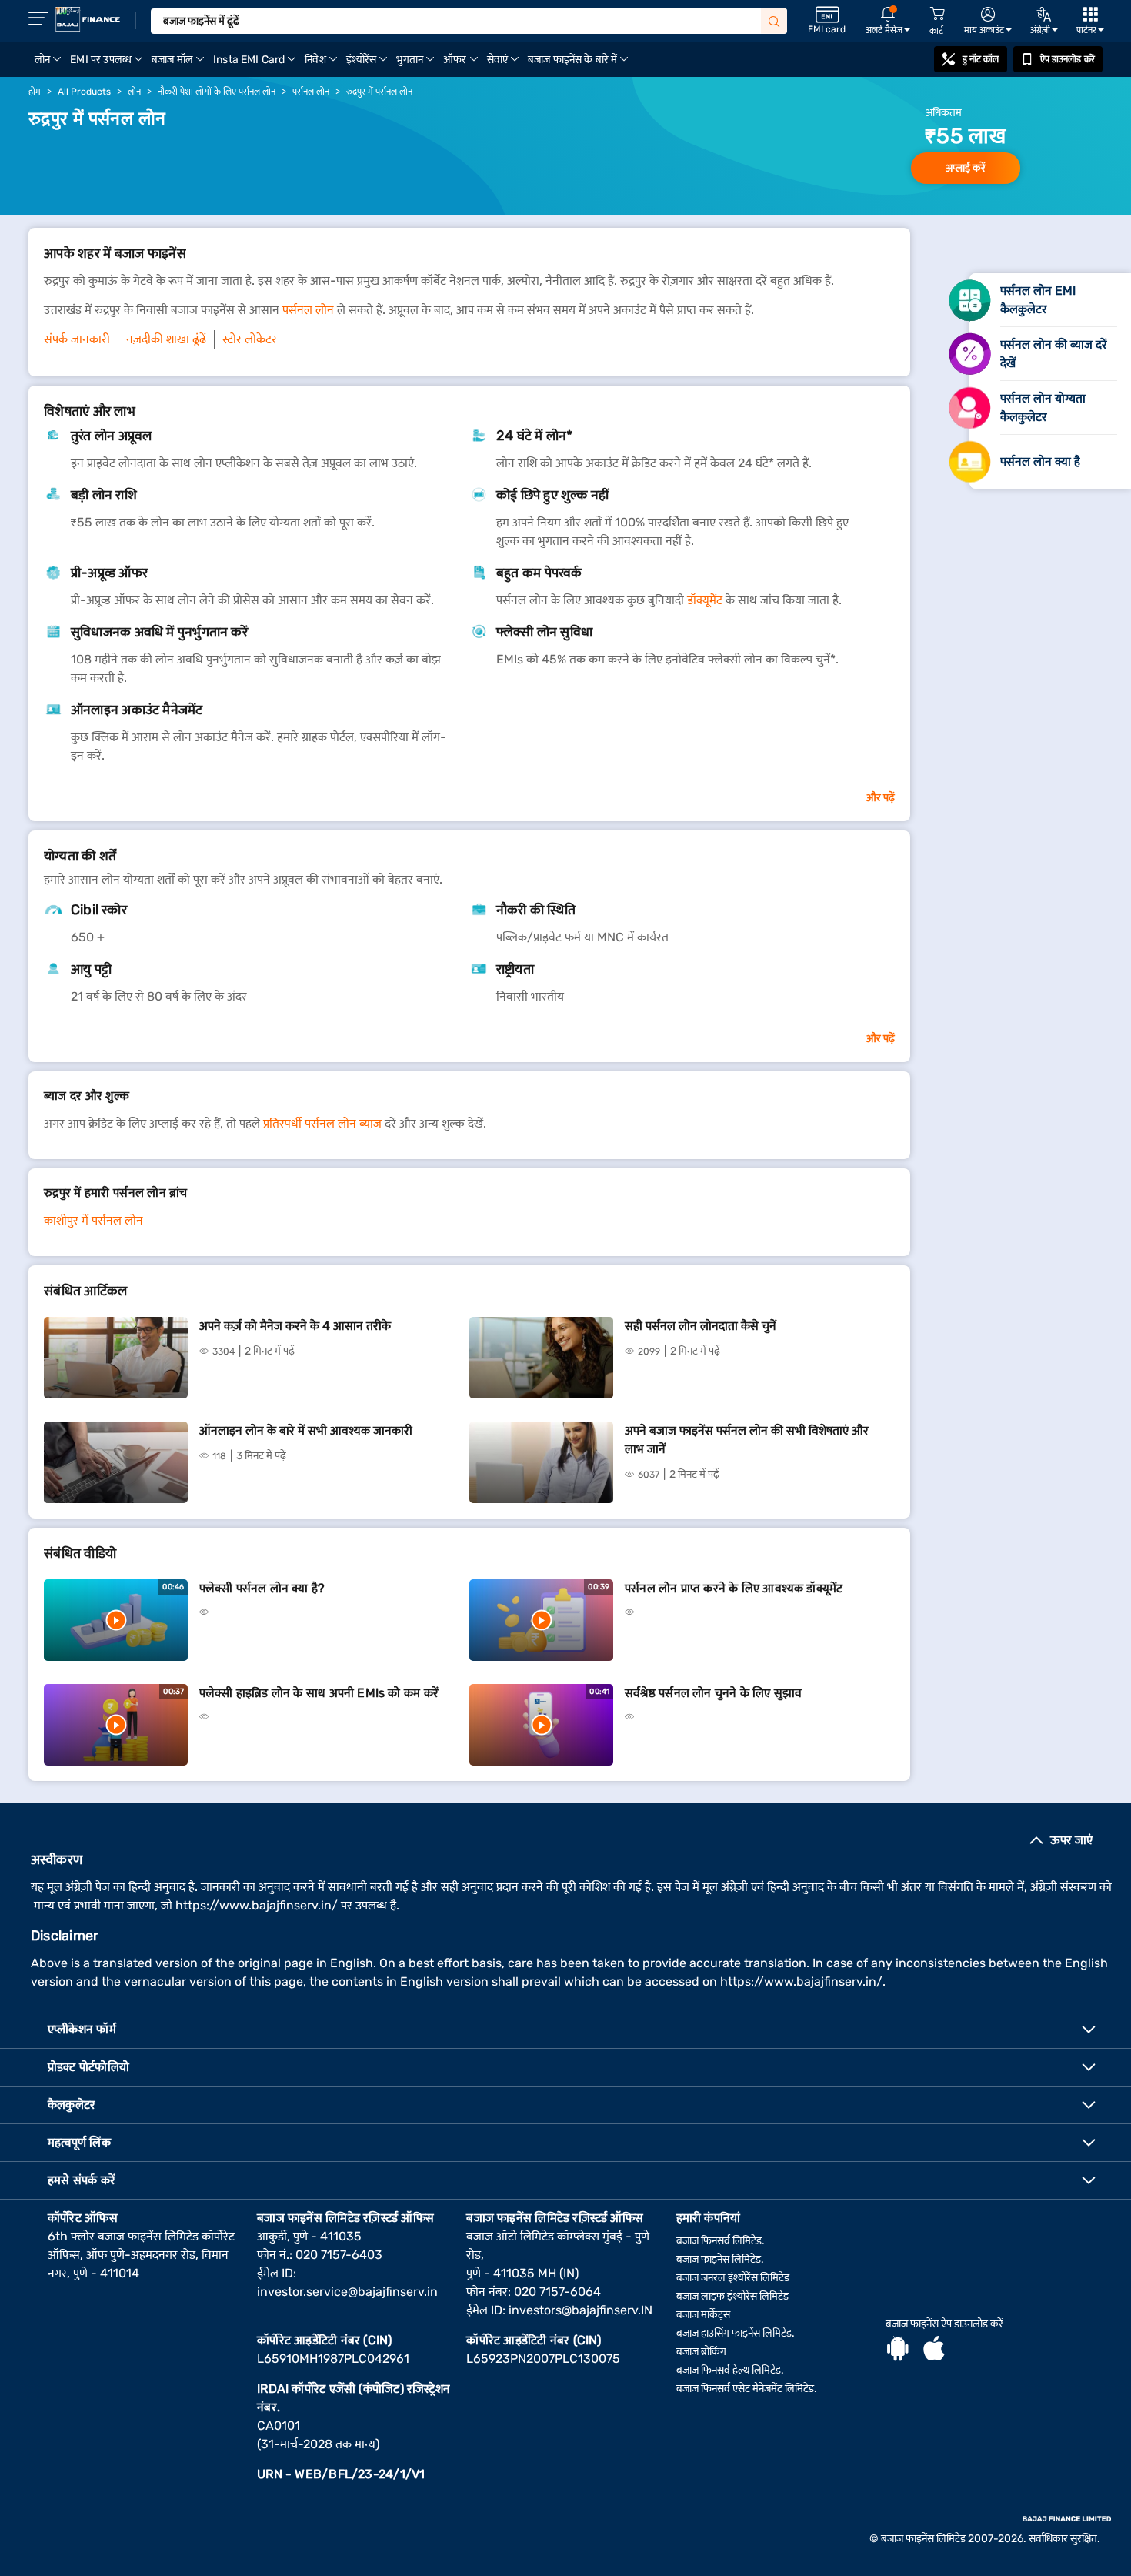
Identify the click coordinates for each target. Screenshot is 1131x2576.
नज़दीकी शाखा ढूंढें (166, 339)
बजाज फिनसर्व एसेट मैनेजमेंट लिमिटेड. (747, 2389)
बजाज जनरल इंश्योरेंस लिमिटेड (733, 2278)
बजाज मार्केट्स (703, 2315)
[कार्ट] (937, 14)
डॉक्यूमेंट (705, 600)
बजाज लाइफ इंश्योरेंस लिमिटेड (732, 2296)
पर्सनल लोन (308, 310)
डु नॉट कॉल (981, 59)
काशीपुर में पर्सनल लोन (93, 1220)
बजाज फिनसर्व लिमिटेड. (721, 2241)
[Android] (898, 2350)
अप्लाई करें (966, 168)
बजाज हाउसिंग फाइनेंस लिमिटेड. (736, 2333)
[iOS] (934, 2350)
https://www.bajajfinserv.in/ (257, 1905)
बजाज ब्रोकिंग (701, 2352)
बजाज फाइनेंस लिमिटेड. (720, 2259)
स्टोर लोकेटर (250, 339)
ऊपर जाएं (1071, 1840)
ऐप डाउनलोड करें (1068, 59)
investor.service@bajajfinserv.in (347, 2292)
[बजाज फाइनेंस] (88, 19)
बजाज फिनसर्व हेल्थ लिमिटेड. (730, 2370)
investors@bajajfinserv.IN (581, 2310)
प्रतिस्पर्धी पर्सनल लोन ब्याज (322, 1123)
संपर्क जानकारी (77, 339)
